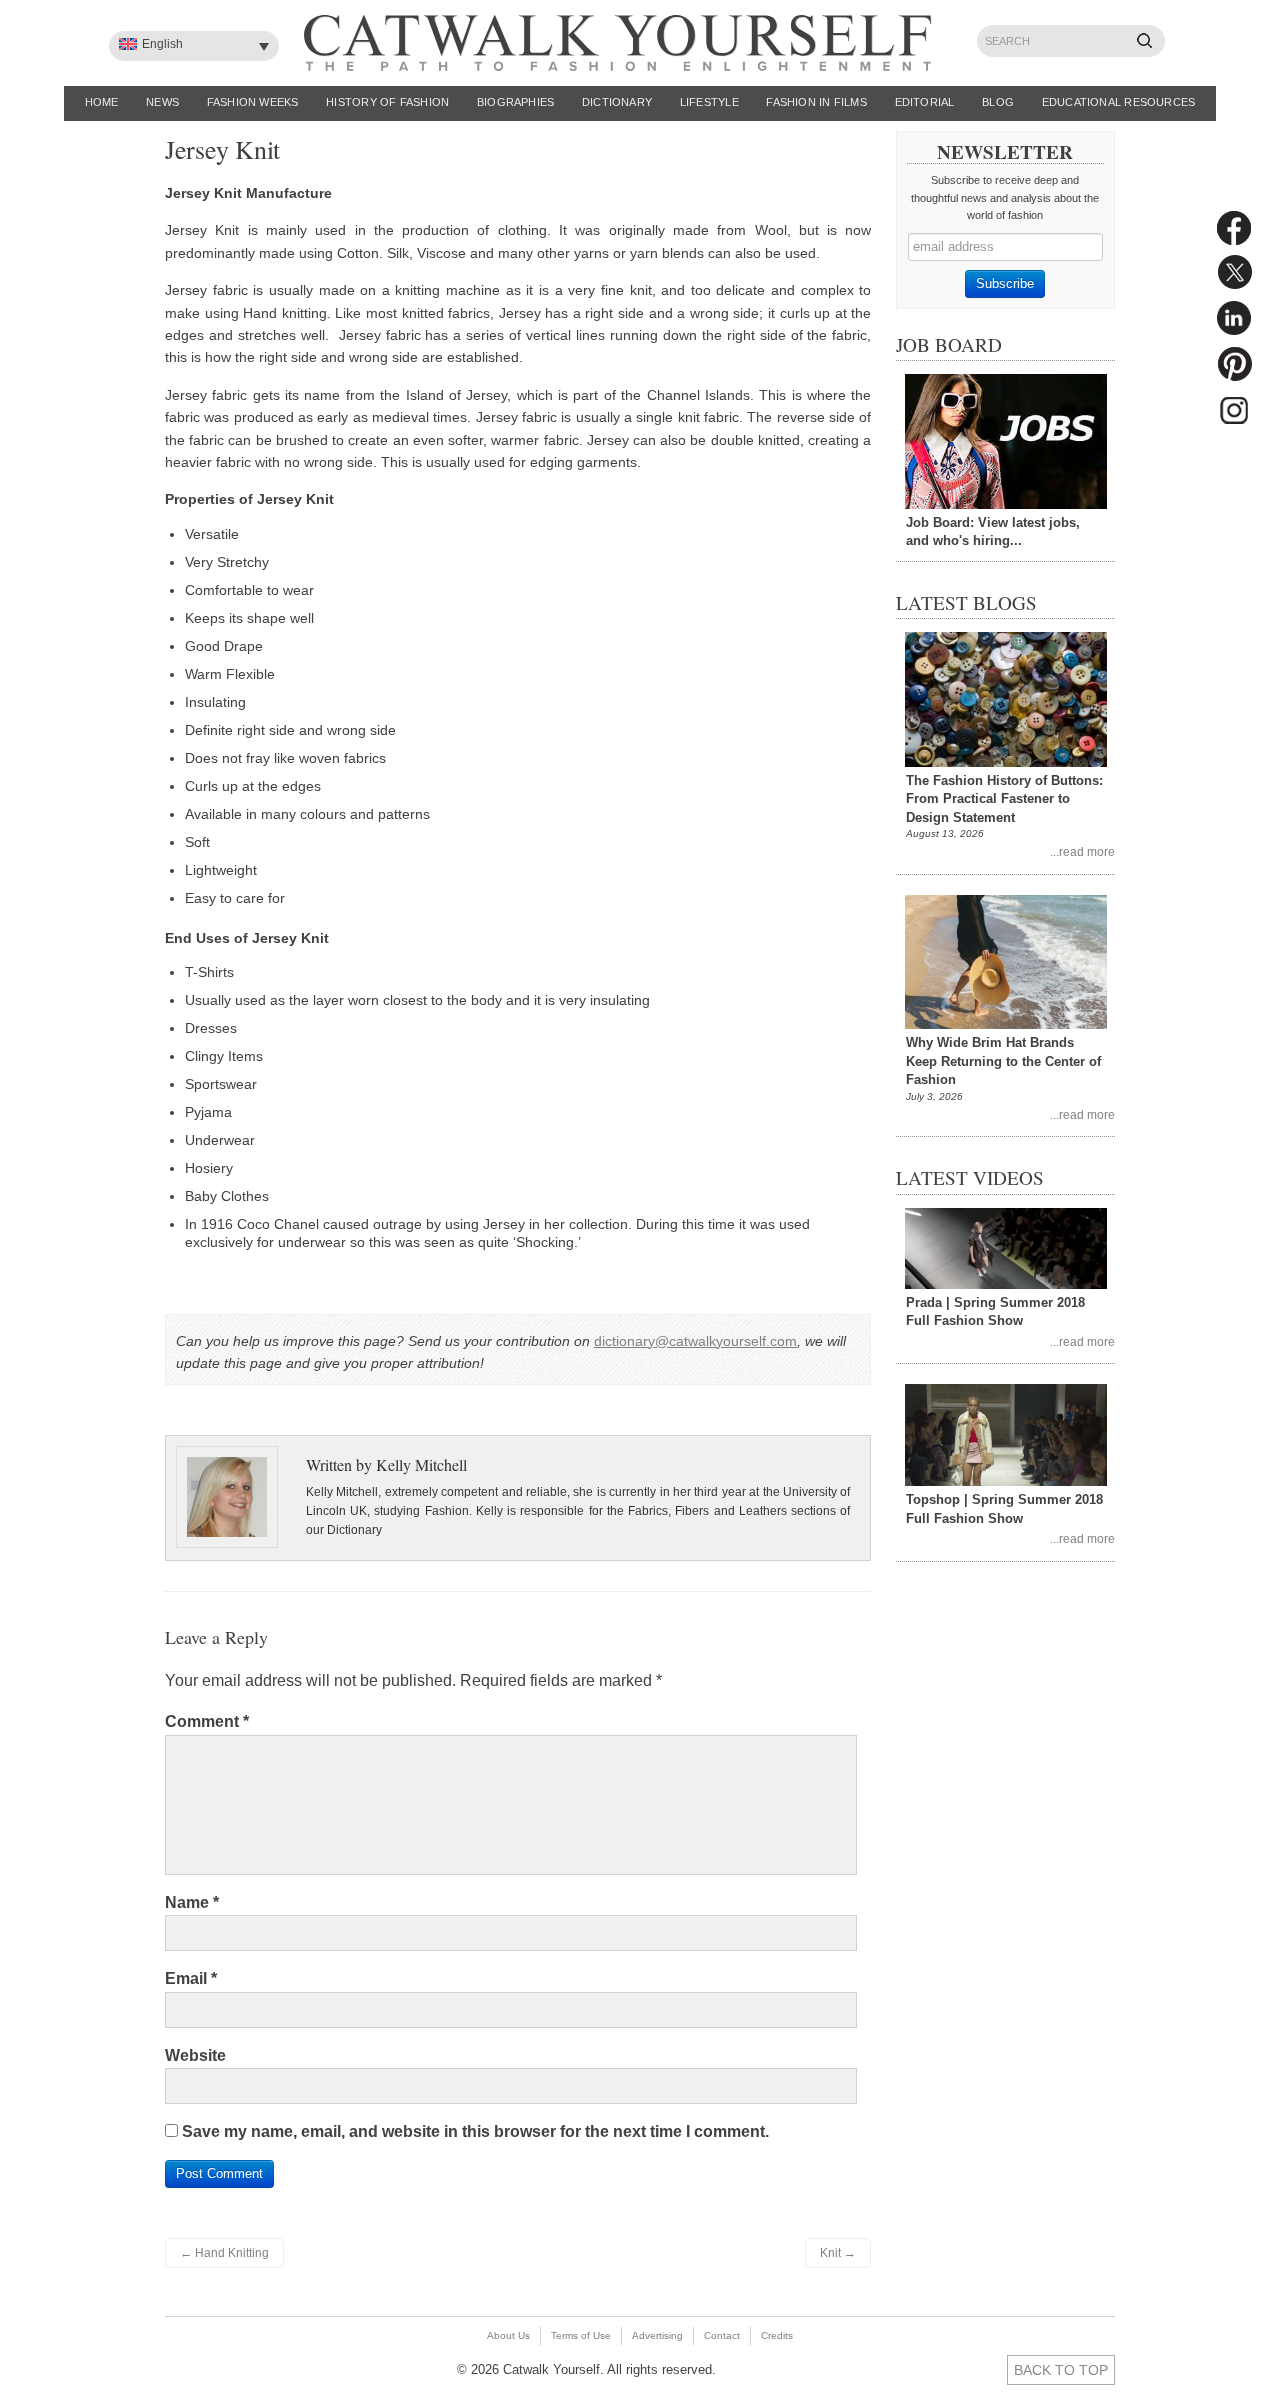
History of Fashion (387, 102)
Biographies (515, 102)
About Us (508, 2335)
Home (102, 102)
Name (192, 1902)
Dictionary (617, 102)
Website (195, 2055)
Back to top (1061, 2370)
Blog (998, 102)
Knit (838, 2253)
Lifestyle (709, 102)
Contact (722, 2335)
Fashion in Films (816, 102)
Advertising (657, 2335)
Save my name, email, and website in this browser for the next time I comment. (475, 2131)
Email (191, 1978)
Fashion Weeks (253, 102)
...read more (1082, 851)
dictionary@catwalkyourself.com (695, 1341)
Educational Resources (1119, 102)
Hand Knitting (224, 2253)
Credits (777, 2335)
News (162, 102)
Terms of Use (581, 2335)
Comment (207, 1721)
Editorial (925, 102)
